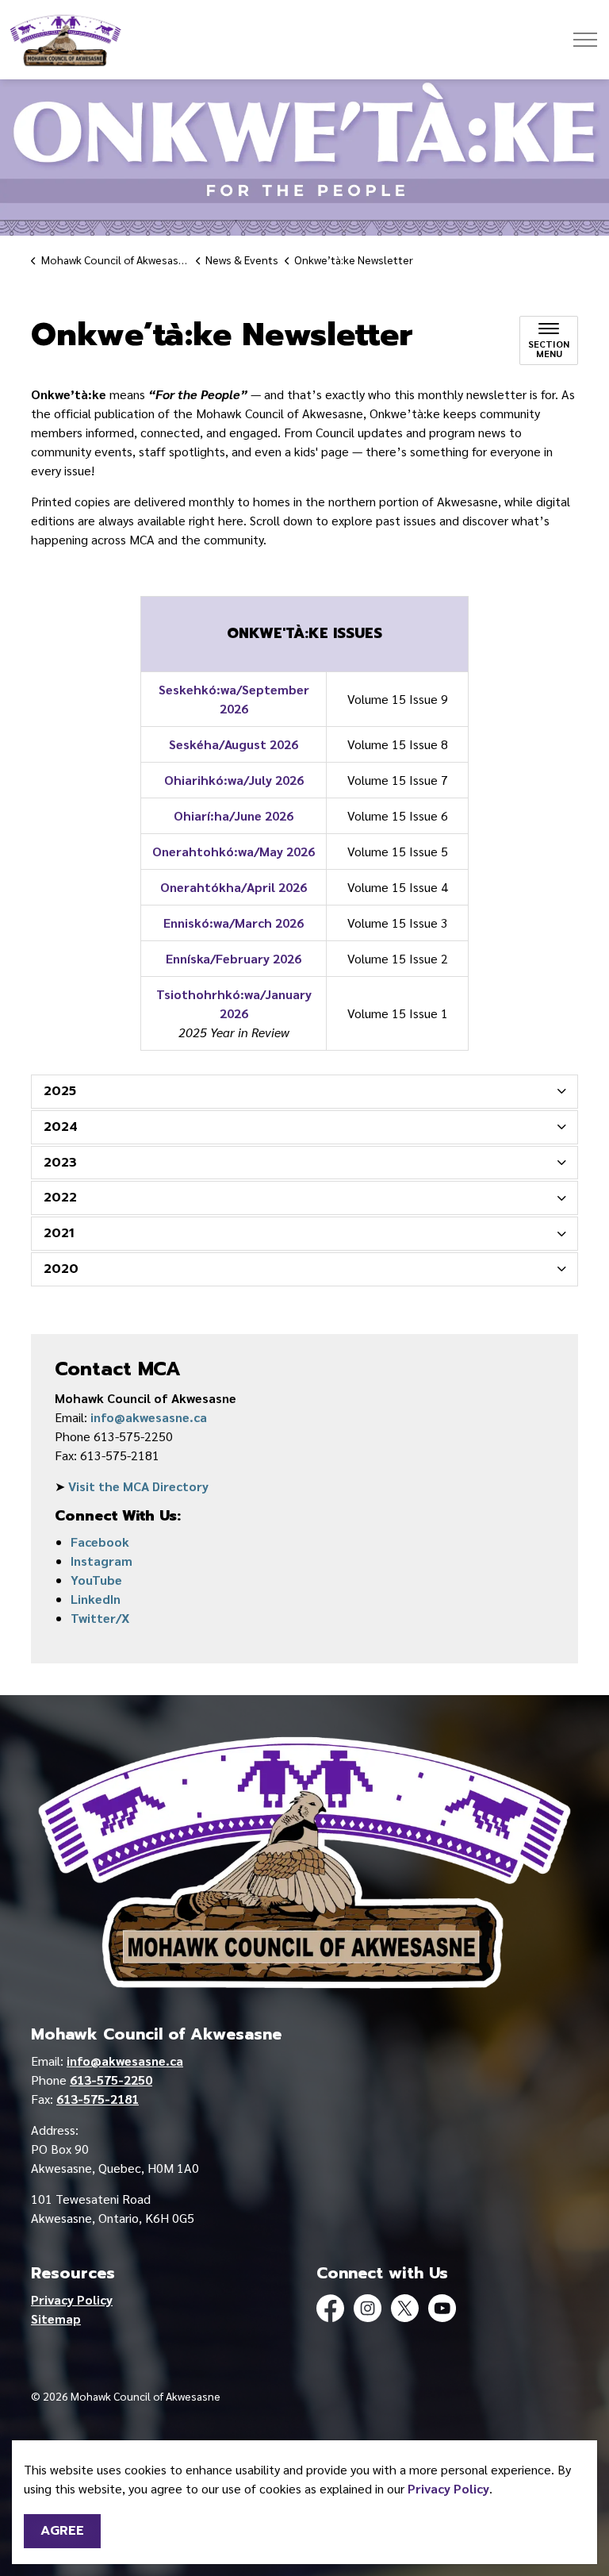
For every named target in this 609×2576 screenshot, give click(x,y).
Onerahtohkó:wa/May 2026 (234, 851)
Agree (62, 2531)
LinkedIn (96, 1599)
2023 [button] (60, 1163)
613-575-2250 (111, 2080)
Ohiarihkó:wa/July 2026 (234, 780)
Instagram (101, 1561)
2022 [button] (60, 1198)
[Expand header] (585, 40)
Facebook (100, 1542)
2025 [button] (60, 1091)
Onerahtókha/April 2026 (234, 887)
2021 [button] (59, 1233)
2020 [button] (61, 1269)
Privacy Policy (448, 2488)
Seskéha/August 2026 (234, 744)
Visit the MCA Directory (138, 1486)
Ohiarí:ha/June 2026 (234, 815)
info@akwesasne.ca (149, 1417)
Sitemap (56, 2318)
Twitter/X (100, 1618)
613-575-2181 (98, 2099)
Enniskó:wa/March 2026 (234, 923)
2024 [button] (61, 1127)
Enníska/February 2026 (234, 958)
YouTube (96, 1580)
